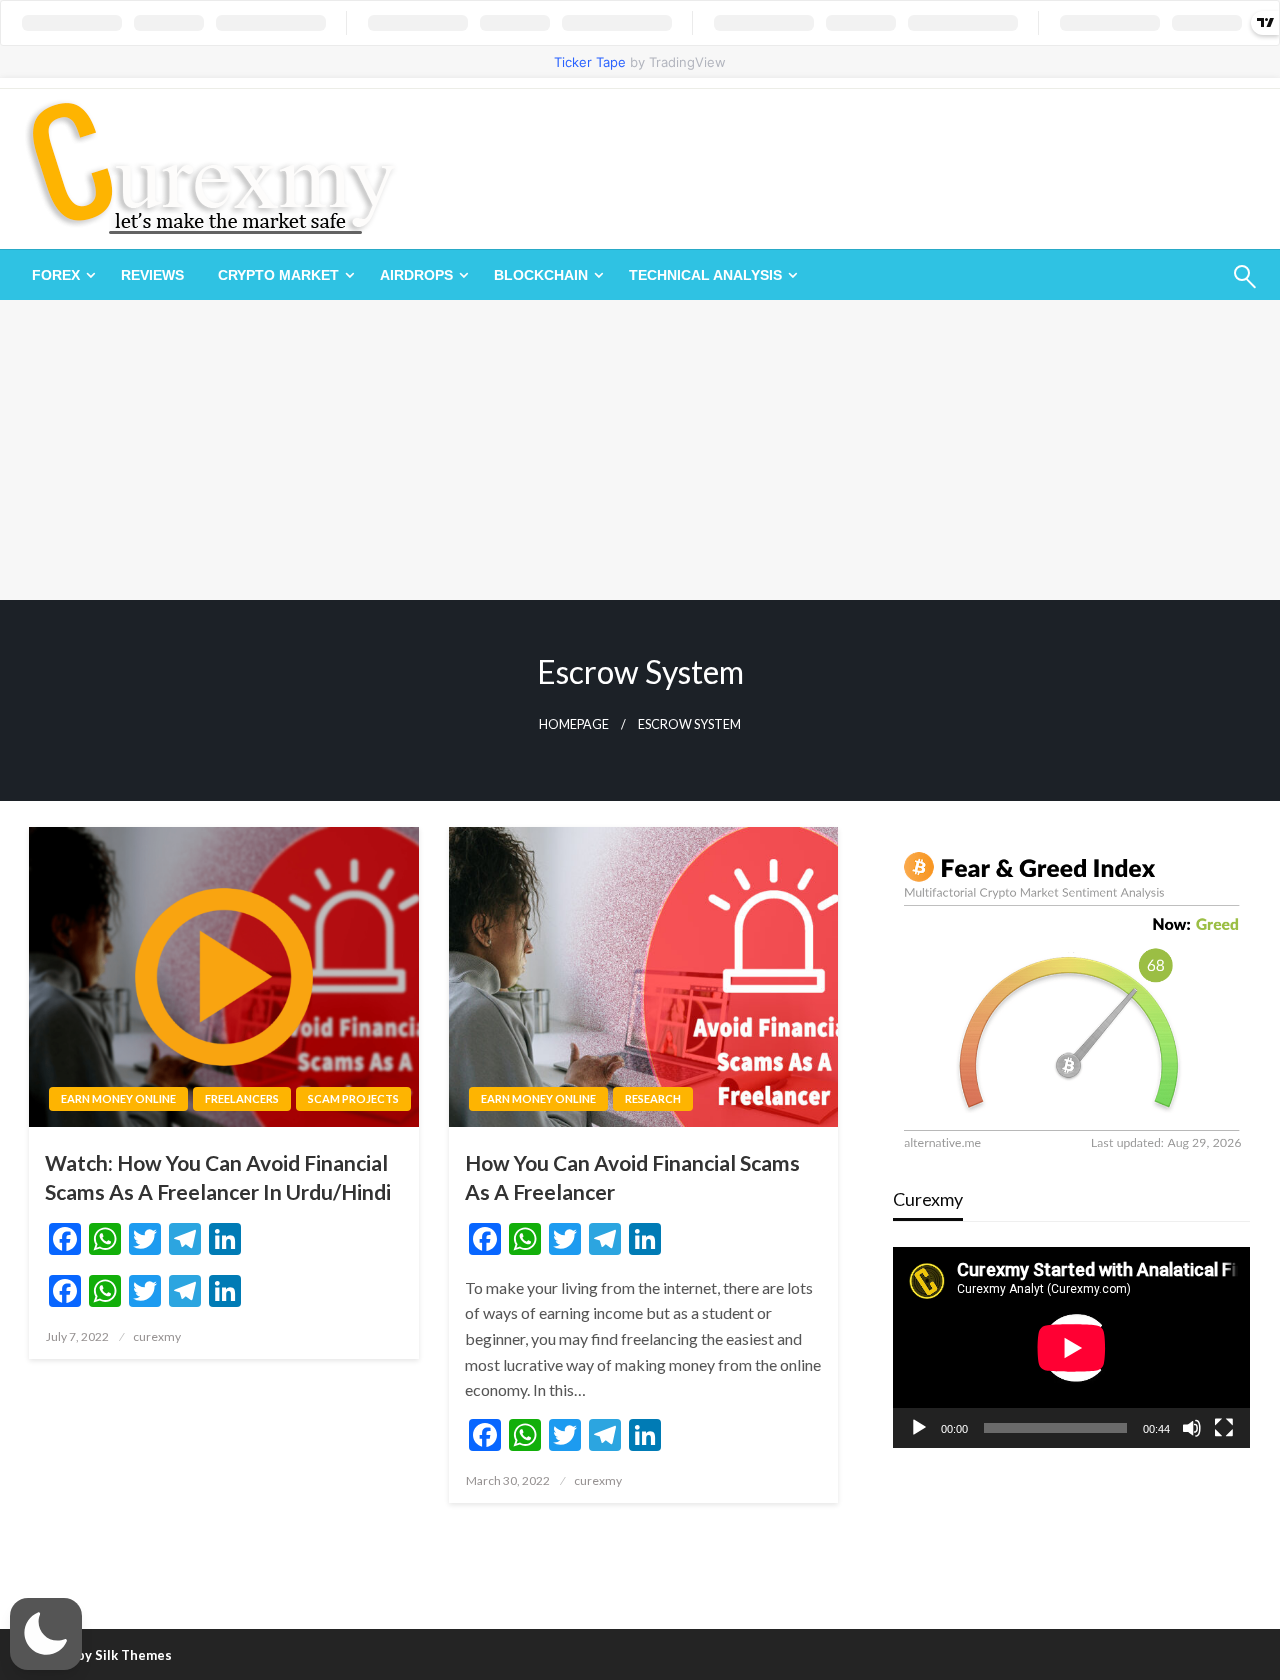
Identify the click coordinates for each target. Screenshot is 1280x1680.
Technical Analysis (705, 275)
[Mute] (1192, 1428)
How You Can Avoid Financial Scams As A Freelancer (632, 1177)
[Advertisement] (640, 450)
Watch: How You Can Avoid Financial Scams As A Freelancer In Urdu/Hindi (218, 1177)
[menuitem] (59, 275)
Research (653, 1098)
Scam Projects (353, 1098)
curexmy (157, 1336)
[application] (1071, 1347)
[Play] (919, 1428)
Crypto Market (278, 275)
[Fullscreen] (1224, 1428)
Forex (56, 275)
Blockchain (541, 275)
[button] (46, 1634)
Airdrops (416, 275)
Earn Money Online (118, 1098)
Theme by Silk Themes (101, 1655)
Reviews (152, 275)
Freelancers (242, 1098)
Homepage (574, 724)
